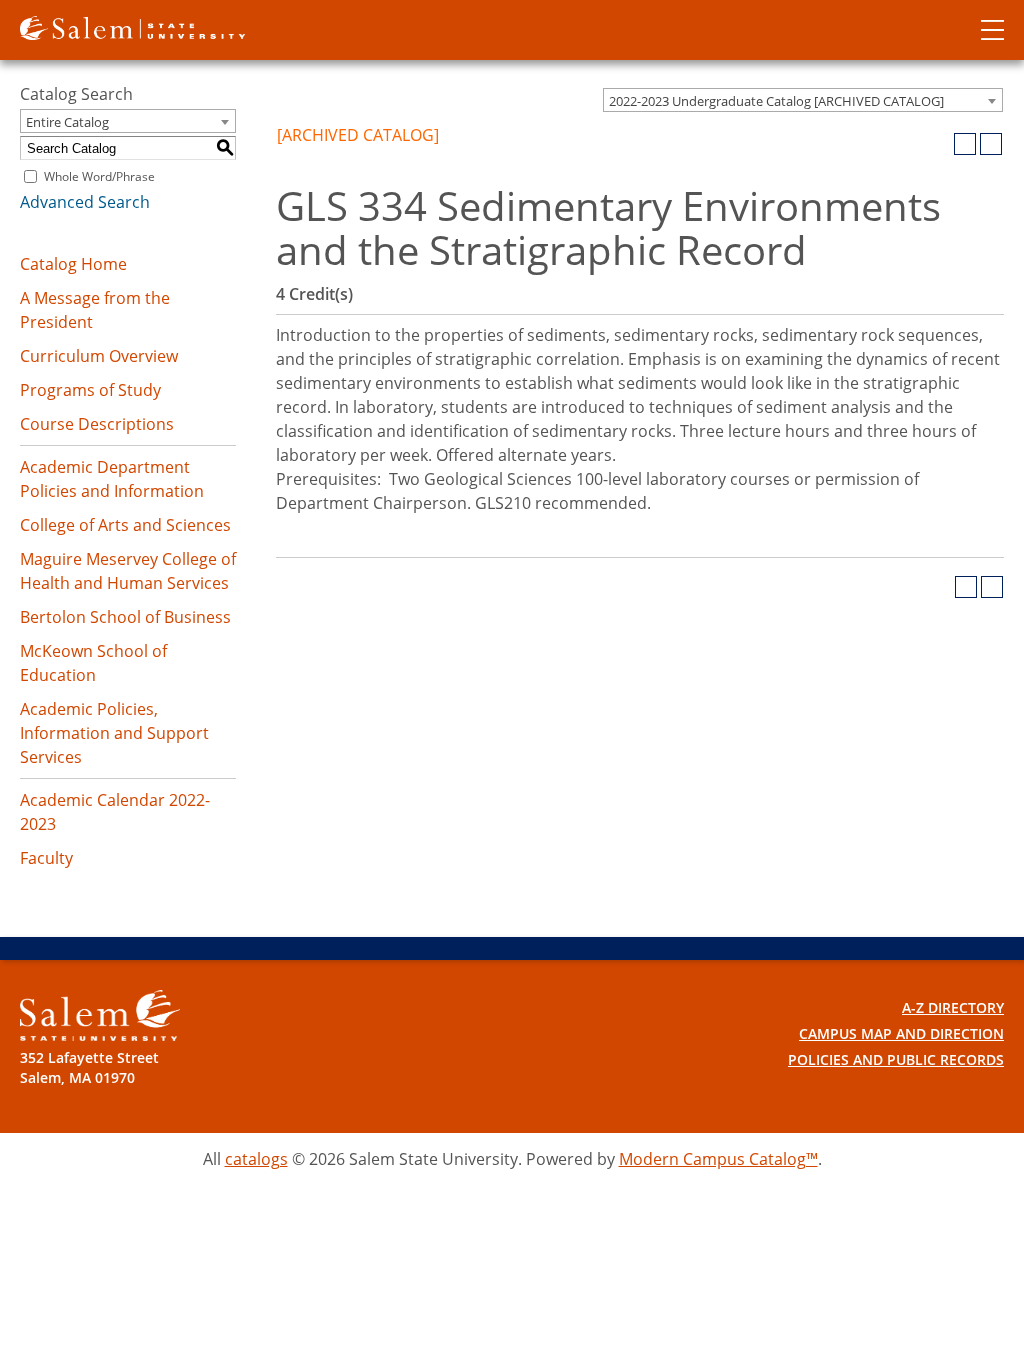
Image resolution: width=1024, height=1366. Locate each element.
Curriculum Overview (99, 356)
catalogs (256, 1159)
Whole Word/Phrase (99, 176)
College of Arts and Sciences (125, 525)
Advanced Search (85, 202)
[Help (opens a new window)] (991, 144)
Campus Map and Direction (901, 1033)
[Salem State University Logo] (100, 1015)
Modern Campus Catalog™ (718, 1159)
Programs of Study (90, 390)
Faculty (46, 858)
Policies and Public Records (896, 1059)
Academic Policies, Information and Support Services (114, 733)
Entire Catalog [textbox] (67, 122)
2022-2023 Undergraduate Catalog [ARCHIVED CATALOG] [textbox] (776, 101)
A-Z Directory (953, 1007)
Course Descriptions (97, 424)
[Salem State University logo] (132, 26)
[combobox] (803, 100)
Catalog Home (73, 264)
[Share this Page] (939, 144)
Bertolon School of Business (125, 617)
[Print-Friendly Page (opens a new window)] (965, 144)
